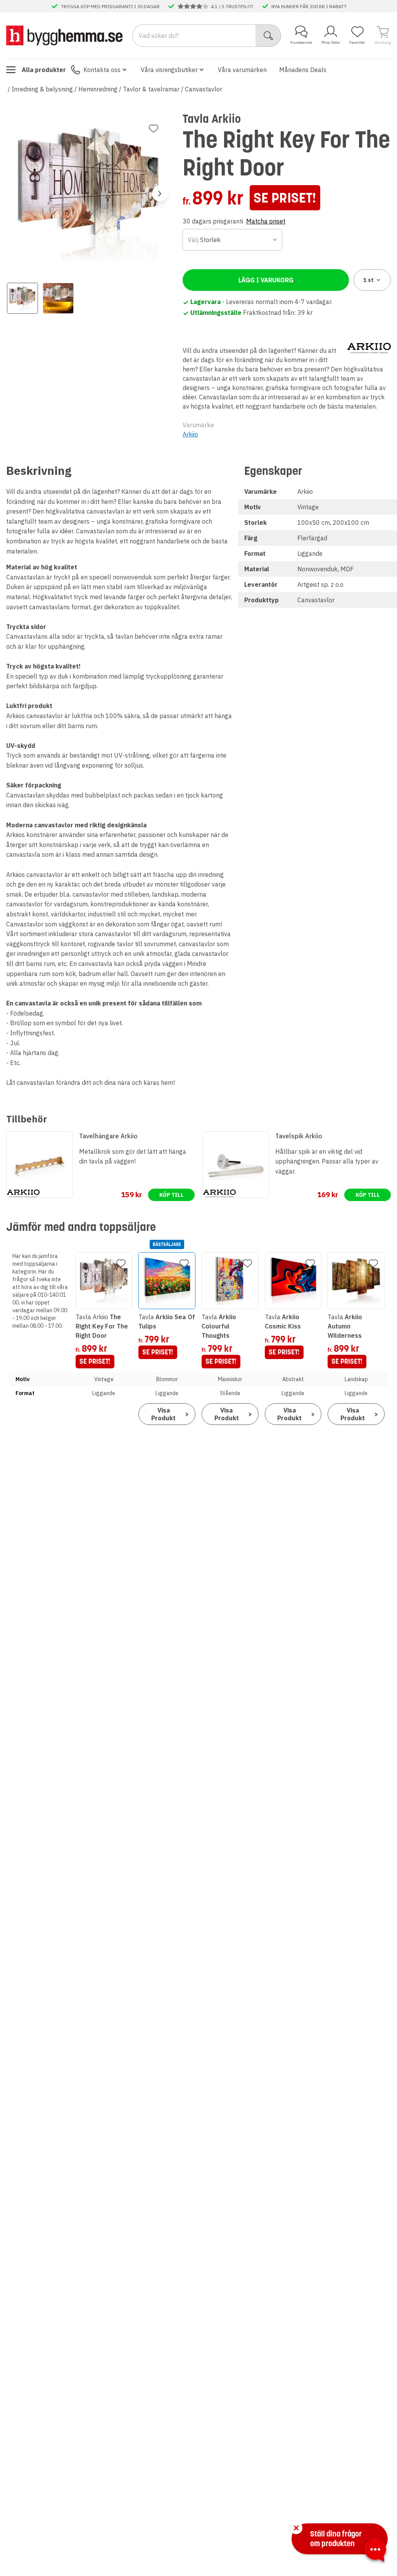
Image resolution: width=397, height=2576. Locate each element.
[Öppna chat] (375, 2551)
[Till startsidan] (64, 35)
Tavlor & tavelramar (151, 89)
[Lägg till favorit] (154, 129)
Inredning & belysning (42, 89)
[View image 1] (22, 298)
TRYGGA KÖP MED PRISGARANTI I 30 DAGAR (110, 6)
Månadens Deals (303, 70)
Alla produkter (44, 70)
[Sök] (268, 36)
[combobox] (232, 240)
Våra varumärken (242, 70)
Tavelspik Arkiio (299, 1136)
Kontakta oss (102, 70)
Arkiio (190, 434)
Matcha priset (266, 221)
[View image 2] (58, 298)
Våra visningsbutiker (169, 70)
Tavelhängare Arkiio (108, 1136)
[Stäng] (296, 2528)
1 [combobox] (369, 280)
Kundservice (301, 42)
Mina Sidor (331, 42)
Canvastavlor (204, 89)
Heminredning (98, 89)
